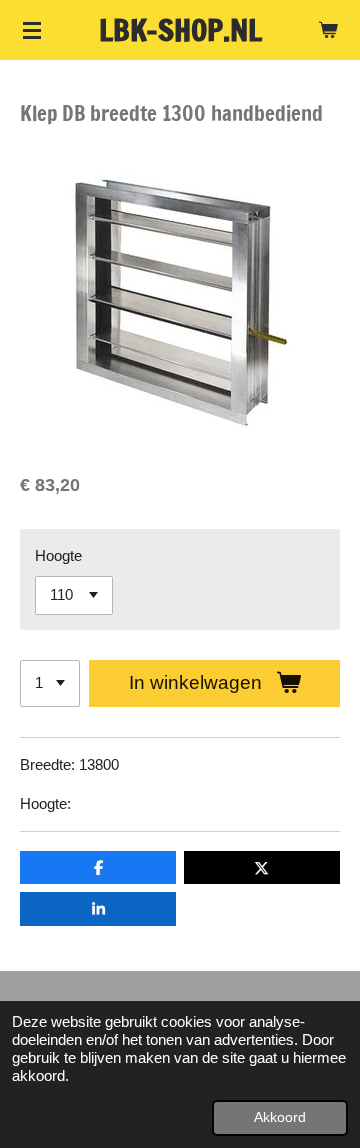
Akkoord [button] (280, 1117)
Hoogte (58, 555)
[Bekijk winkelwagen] (328, 30)
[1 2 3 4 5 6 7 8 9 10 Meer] (50, 683)
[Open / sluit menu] (32, 30)
